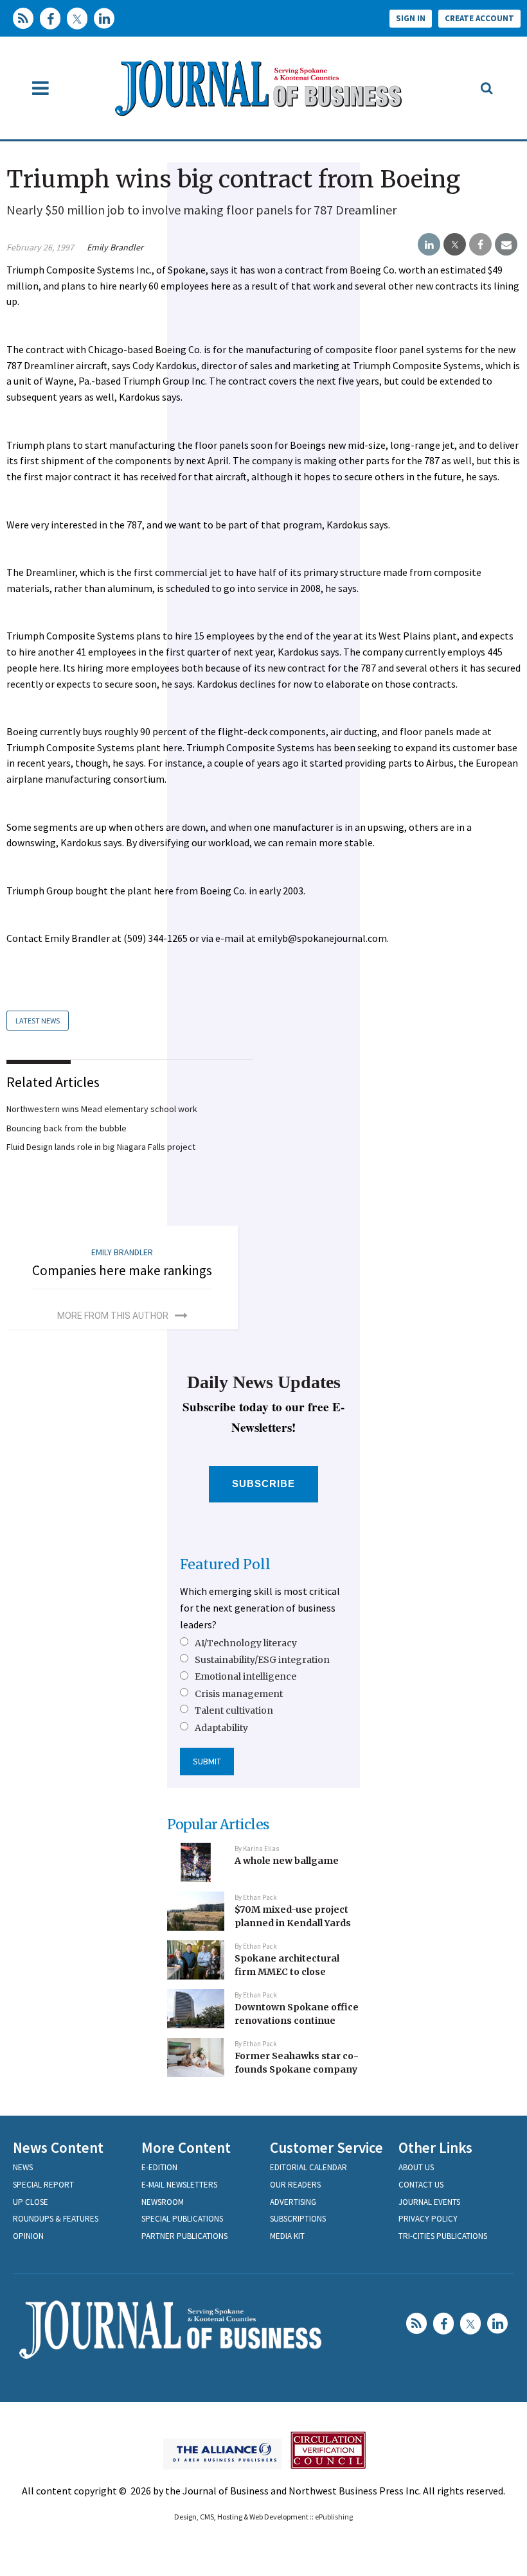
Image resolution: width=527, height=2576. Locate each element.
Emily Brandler (115, 247)
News (23, 2167)
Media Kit (287, 2236)
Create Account (479, 18)
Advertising (293, 2202)
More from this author (113, 1316)
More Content (186, 2147)
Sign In (411, 18)
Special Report (43, 2185)
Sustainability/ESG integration (262, 1660)
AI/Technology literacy (246, 1643)
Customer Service (326, 2147)
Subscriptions (298, 2219)
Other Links (435, 2147)
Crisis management (239, 1694)
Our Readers (295, 2185)
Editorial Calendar (308, 2167)
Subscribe (264, 1484)
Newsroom (163, 2202)
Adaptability (221, 1728)
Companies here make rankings (122, 1270)
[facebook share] (480, 245)
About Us (416, 2167)
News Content (58, 2147)
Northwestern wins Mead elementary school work (102, 1109)
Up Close (31, 2202)
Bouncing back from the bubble (67, 1128)
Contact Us (421, 2185)
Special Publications (182, 2219)
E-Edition (159, 2167)
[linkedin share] (429, 245)
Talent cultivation (234, 1710)
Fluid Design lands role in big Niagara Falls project (101, 1147)
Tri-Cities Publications (443, 2236)
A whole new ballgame (287, 1861)
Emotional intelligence (246, 1676)
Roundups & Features (56, 2219)
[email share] (506, 245)
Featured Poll (225, 1564)
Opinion (28, 2236)
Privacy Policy (428, 2219)
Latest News (38, 1021)
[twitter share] (455, 245)
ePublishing (334, 2517)
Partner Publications (184, 2236)
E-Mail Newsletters (179, 2185)
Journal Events (429, 2202)
